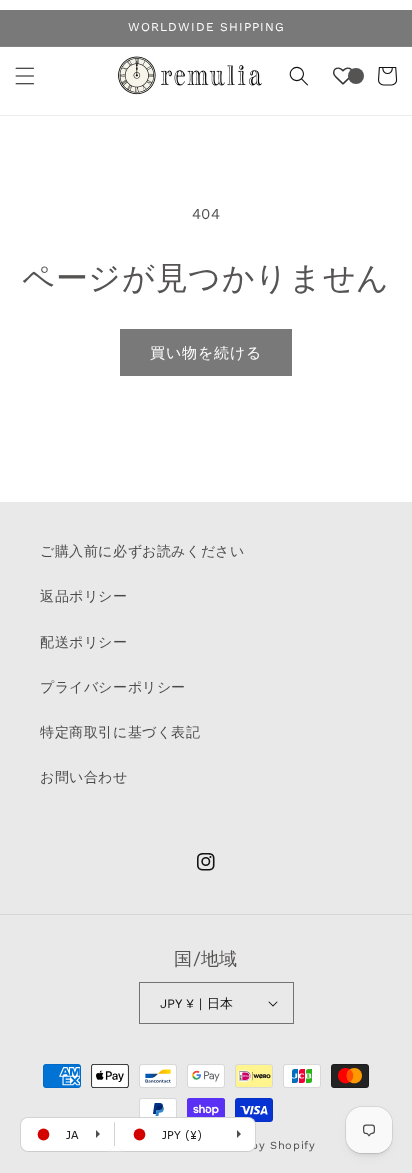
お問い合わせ (84, 777)
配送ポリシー (84, 642)
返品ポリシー (84, 596)
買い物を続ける (206, 353)
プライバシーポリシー (113, 687)
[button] (25, 76)
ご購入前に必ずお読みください (142, 551)
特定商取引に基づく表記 (120, 732)
